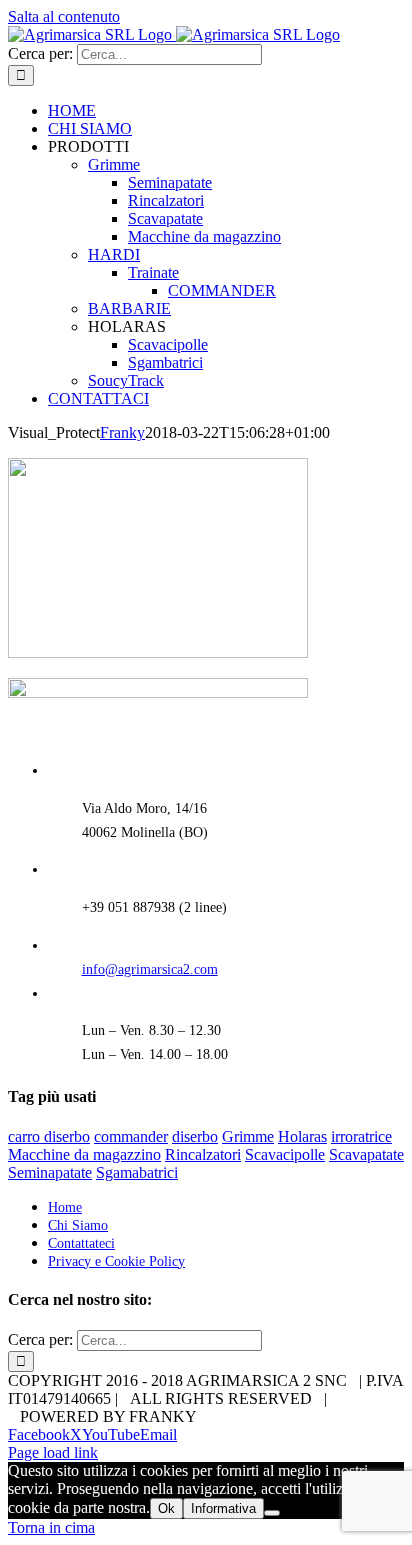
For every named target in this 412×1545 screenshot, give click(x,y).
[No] (272, 1513)
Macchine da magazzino (84, 1154)
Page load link (53, 1452)
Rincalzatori (203, 1154)
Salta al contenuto (64, 16)
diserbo (195, 1136)
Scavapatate (366, 1154)
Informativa (223, 1508)
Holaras (302, 1136)
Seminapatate (50, 1172)
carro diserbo (49, 1136)
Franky (122, 432)
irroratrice (361, 1136)
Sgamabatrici (137, 1172)
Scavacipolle (285, 1154)
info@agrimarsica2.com (150, 969)
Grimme (248, 1136)
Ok (166, 1508)
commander (131, 1136)
